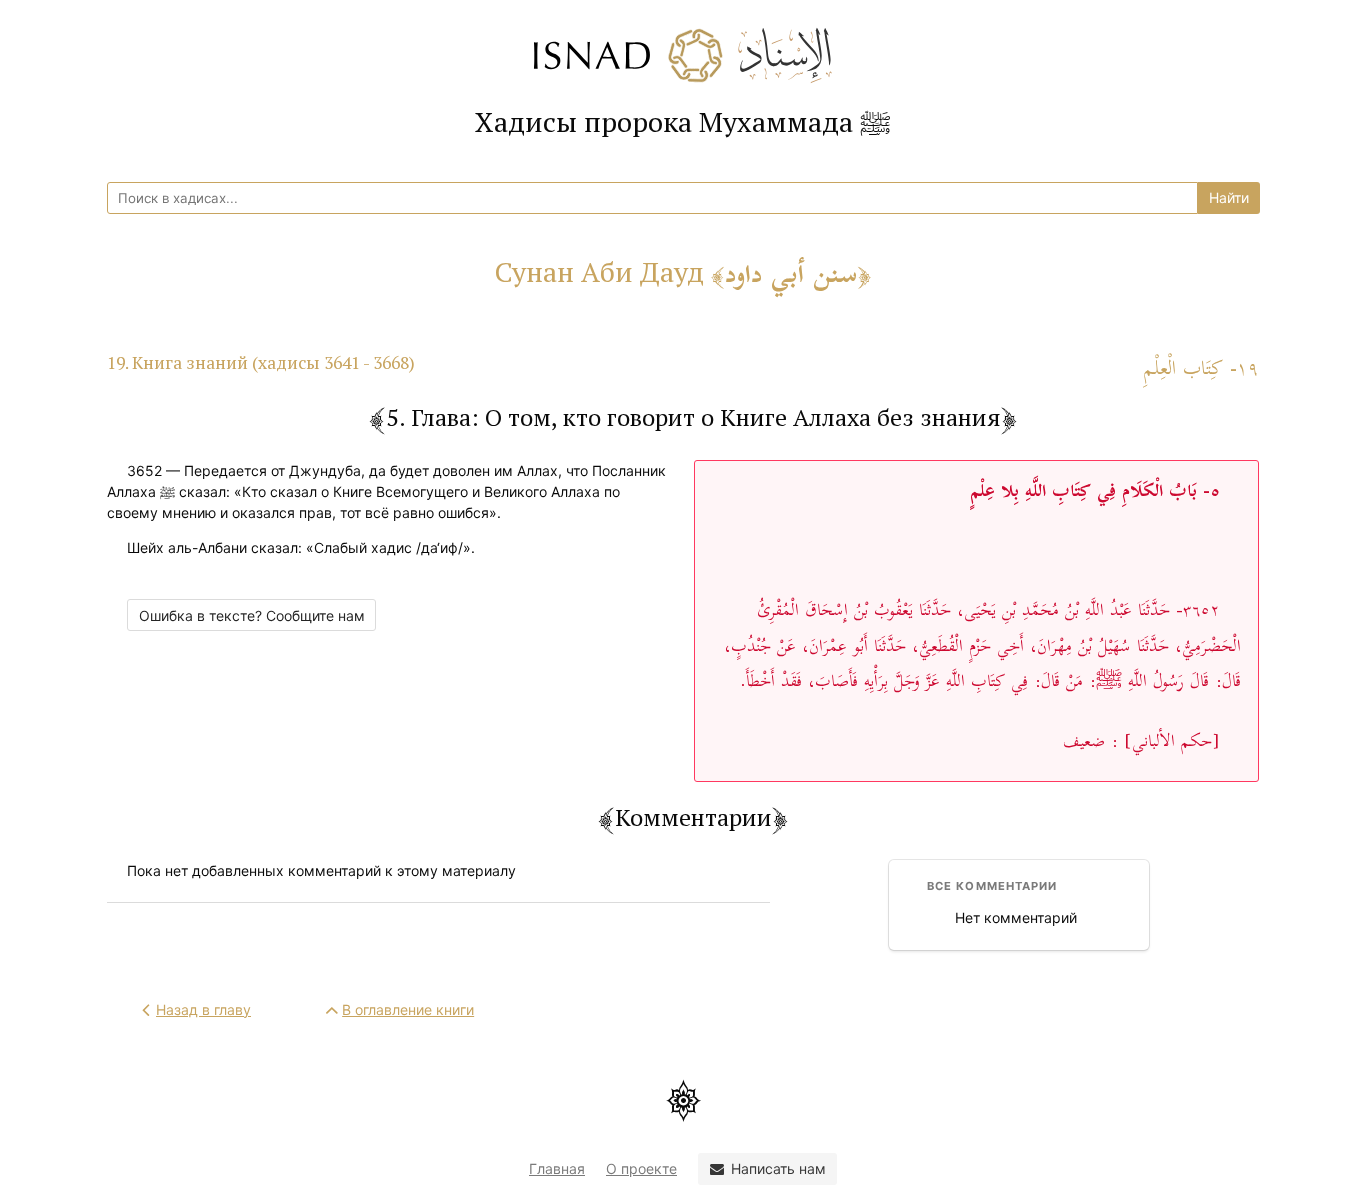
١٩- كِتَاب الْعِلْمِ (1201, 369)
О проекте (641, 1168)
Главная (557, 1168)
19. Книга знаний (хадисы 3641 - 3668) (261, 362)
